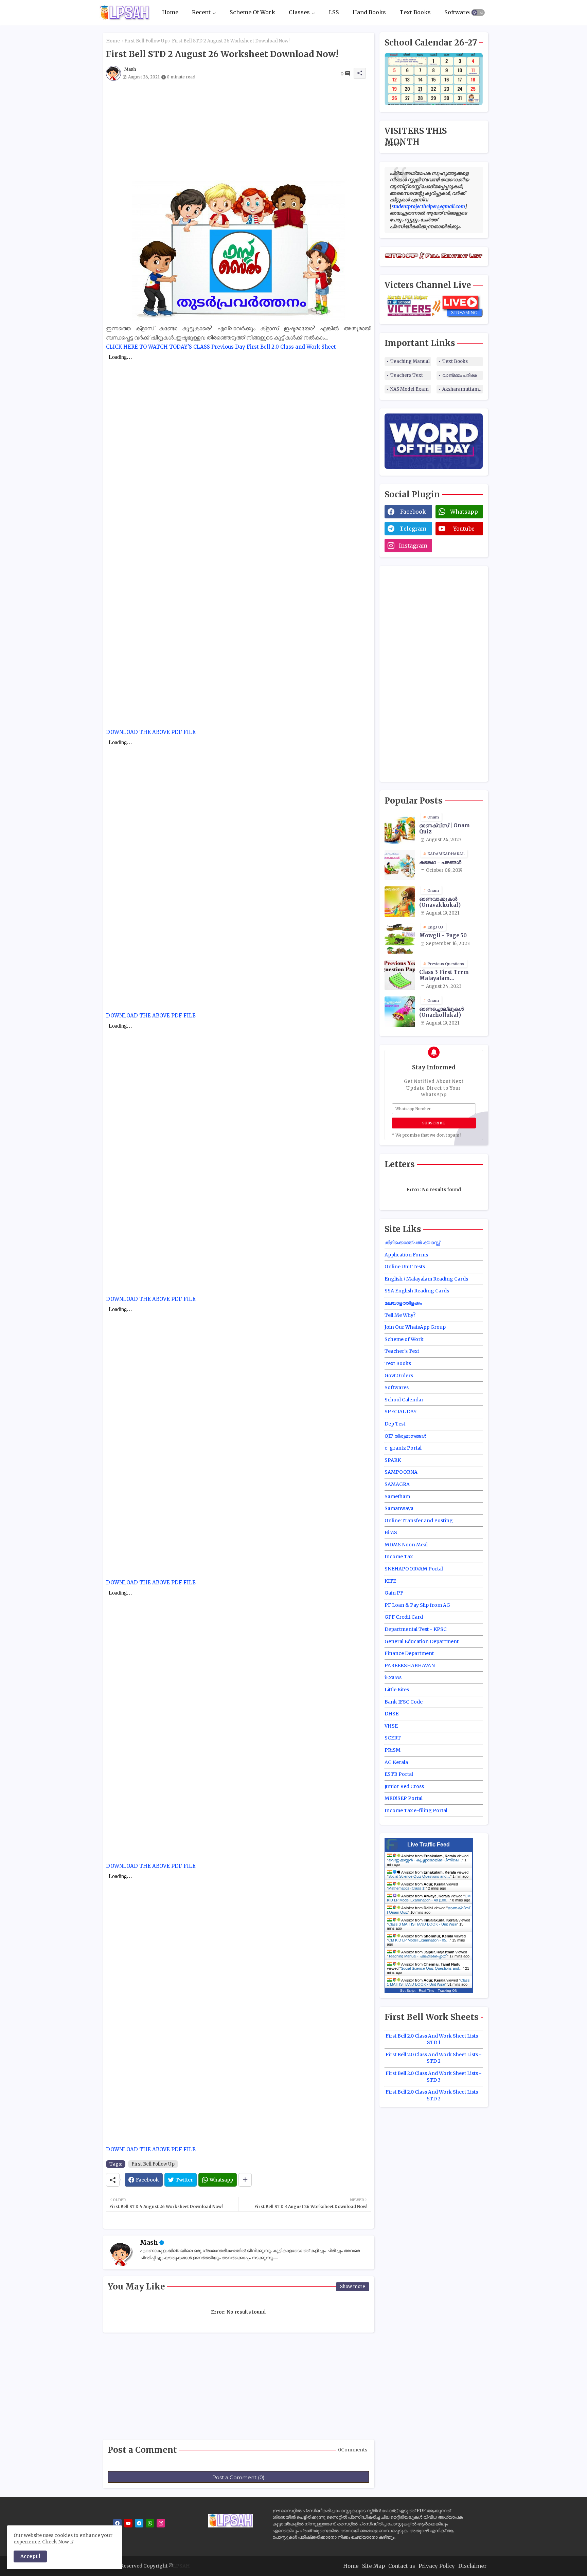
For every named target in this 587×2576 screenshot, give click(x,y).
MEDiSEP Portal (404, 1798)
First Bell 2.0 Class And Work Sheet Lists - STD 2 (434, 2058)
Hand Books (369, 13)
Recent (201, 13)
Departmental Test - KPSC (416, 1629)
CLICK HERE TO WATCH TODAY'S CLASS (158, 347)
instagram (413, 546)
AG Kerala (396, 1762)
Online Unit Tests (405, 1267)
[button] (478, 13)
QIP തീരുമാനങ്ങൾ (405, 1436)
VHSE (391, 1726)
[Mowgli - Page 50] (400, 938)
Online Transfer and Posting (419, 1521)
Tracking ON (448, 1991)
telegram (413, 529)
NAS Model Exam (410, 389)
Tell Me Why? (400, 1315)
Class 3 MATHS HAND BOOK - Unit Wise (423, 1924)
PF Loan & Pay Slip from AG (417, 1605)
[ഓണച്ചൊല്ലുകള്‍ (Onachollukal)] (400, 1012)
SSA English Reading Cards (417, 1291)
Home (170, 13)
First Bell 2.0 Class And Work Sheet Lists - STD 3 (434, 2077)
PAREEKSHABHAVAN (410, 1666)
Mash (149, 2242)
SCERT (393, 1738)
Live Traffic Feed (429, 1845)
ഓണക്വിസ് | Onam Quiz (444, 829)
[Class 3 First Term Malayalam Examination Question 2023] (400, 975)
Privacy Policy (437, 2566)
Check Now (56, 2542)
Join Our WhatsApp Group (415, 1327)
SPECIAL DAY (401, 1412)
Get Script (408, 1991)
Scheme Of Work (252, 13)
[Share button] (245, 2180)
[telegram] (139, 2523)
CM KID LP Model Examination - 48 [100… (429, 1898)
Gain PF (394, 1593)
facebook (413, 512)
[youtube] (128, 2523)
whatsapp (464, 512)
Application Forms (406, 1255)
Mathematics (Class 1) (407, 1888)
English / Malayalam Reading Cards (426, 1279)
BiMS (391, 1532)
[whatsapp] (150, 2523)
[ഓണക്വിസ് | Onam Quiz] (400, 828)
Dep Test (395, 1424)
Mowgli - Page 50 (443, 936)
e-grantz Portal (403, 1448)
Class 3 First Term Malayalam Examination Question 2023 (450, 975)
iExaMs (393, 1677)
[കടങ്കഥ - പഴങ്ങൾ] (400, 865)
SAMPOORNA (401, 1472)
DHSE (392, 1714)
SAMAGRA (397, 1484)
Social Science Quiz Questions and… (419, 1876)
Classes (299, 13)
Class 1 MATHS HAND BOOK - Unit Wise (428, 1982)
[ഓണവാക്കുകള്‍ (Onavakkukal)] (400, 902)
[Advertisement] (238, 133)
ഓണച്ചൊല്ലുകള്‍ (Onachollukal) (441, 1012)
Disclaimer (472, 2566)
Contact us (402, 2566)
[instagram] (161, 2523)
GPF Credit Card (404, 1617)
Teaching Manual (410, 361)
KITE (390, 1581)
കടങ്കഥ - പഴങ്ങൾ (440, 862)
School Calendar (404, 1400)
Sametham (397, 1496)
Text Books (415, 13)
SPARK (393, 1460)
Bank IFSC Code (404, 1702)
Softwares (458, 13)
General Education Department (422, 1641)
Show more (353, 2287)
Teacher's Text (402, 1351)
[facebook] (117, 2523)
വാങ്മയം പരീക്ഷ (460, 375)
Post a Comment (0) (238, 2477)
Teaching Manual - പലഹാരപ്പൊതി (418, 1956)
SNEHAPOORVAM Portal (414, 1569)
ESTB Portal (399, 1774)
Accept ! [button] (30, 2556)
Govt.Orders (399, 1376)
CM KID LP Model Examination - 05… (419, 1940)
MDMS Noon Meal (406, 1545)
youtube (464, 529)
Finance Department (409, 1653)
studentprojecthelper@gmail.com (428, 206)
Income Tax (399, 1557)
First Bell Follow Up (146, 41)
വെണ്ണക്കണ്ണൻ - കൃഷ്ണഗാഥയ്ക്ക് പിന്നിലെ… (425, 1860)
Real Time (427, 1991)
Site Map (373, 2566)
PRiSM (393, 1750)
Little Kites (397, 1690)
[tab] (170, 13)
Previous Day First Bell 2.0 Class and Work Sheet (274, 347)
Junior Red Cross (404, 1786)
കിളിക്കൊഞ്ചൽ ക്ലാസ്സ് (412, 1243)
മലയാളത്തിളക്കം (403, 1303)
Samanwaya (399, 1508)
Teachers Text (407, 375)
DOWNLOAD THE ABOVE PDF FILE (151, 732)
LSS (334, 13)
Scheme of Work (404, 1339)
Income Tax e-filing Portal (416, 1810)
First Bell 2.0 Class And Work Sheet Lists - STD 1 (434, 2039)
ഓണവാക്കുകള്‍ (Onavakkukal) (440, 902)
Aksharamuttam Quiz (463, 389)
